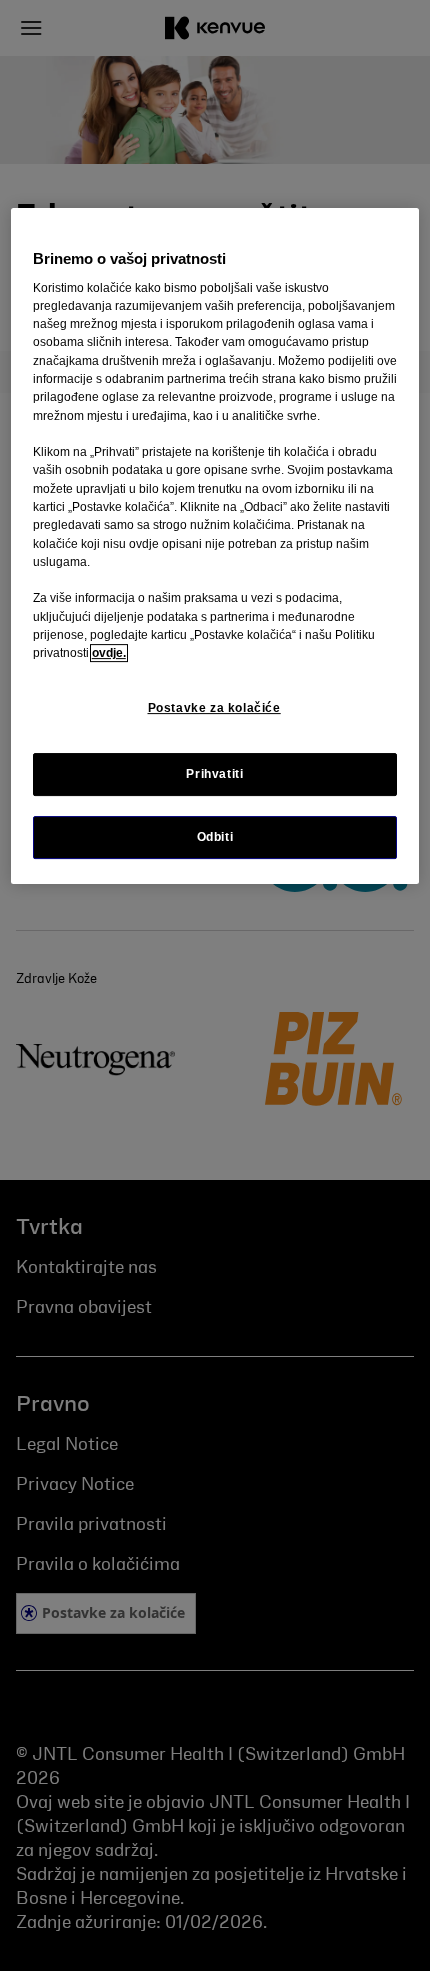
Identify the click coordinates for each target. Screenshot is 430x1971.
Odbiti (215, 837)
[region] (215, 546)
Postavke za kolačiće (214, 708)
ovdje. (109, 653)
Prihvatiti (214, 774)
